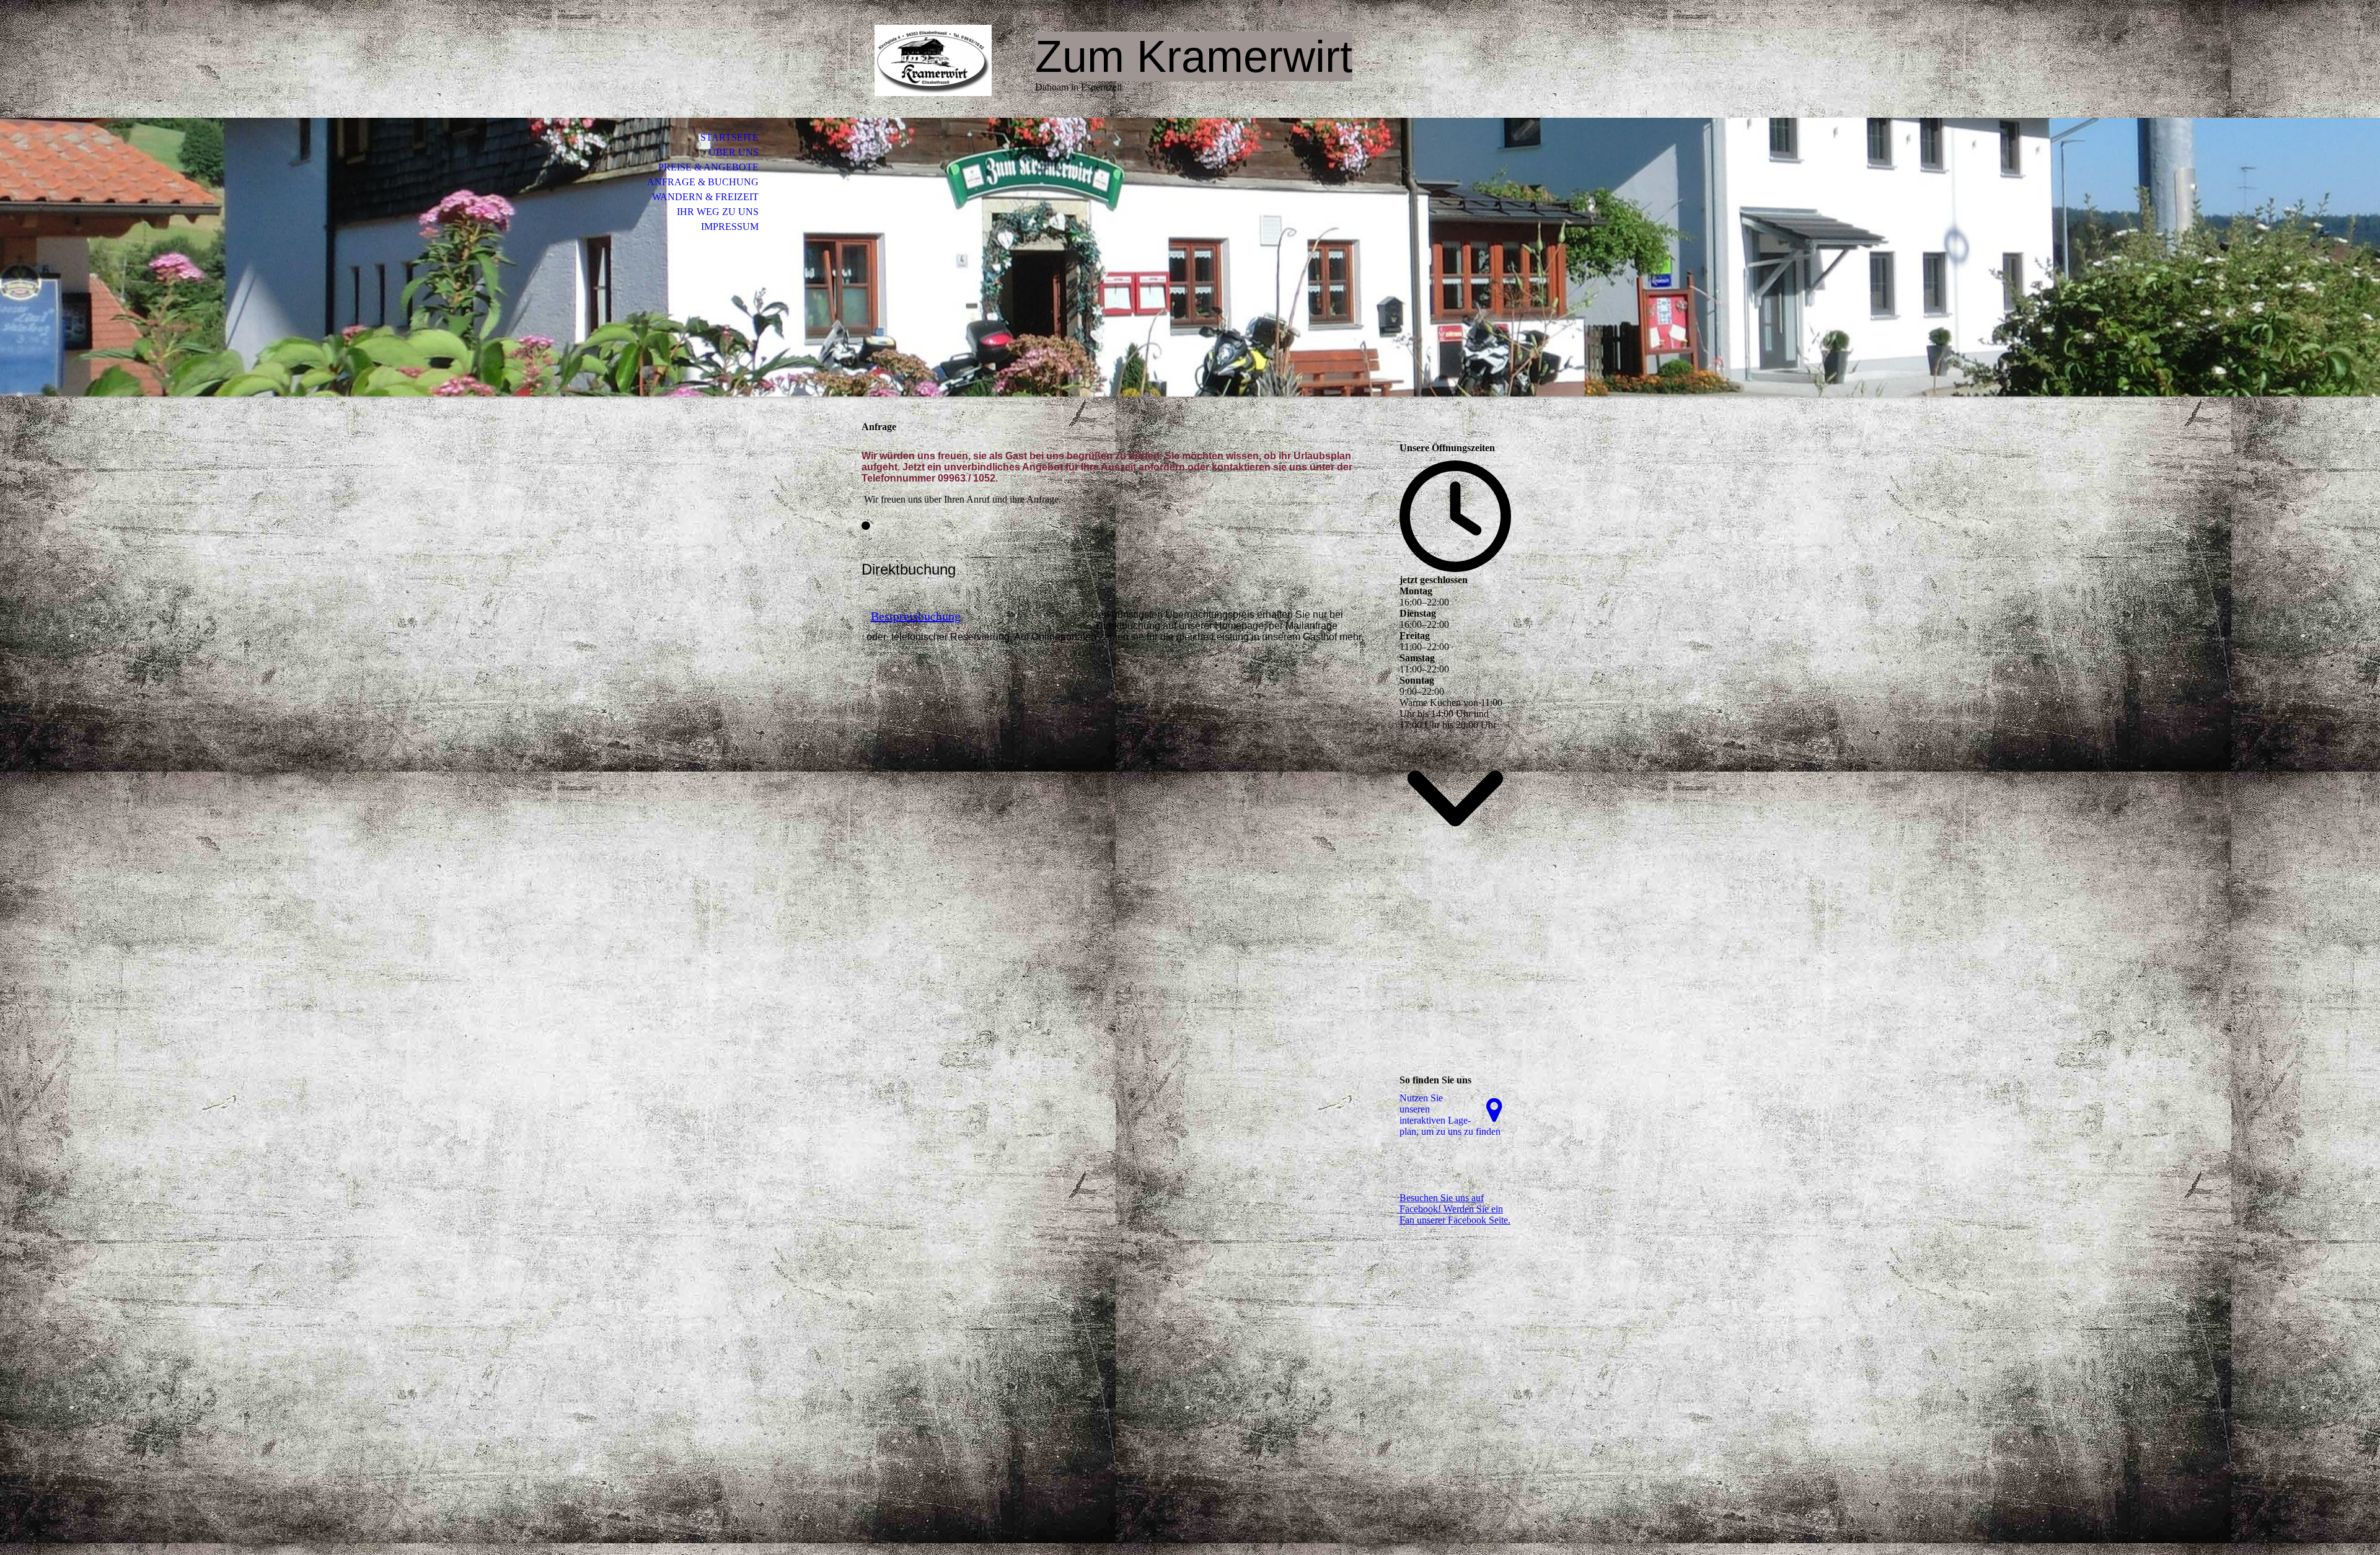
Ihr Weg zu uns (718, 212)
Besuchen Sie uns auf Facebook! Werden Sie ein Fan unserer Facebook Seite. (1455, 1209)
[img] (933, 60)
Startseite (729, 137)
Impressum (730, 227)
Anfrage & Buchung (703, 182)
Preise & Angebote (708, 167)
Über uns (734, 152)
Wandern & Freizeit (705, 197)
